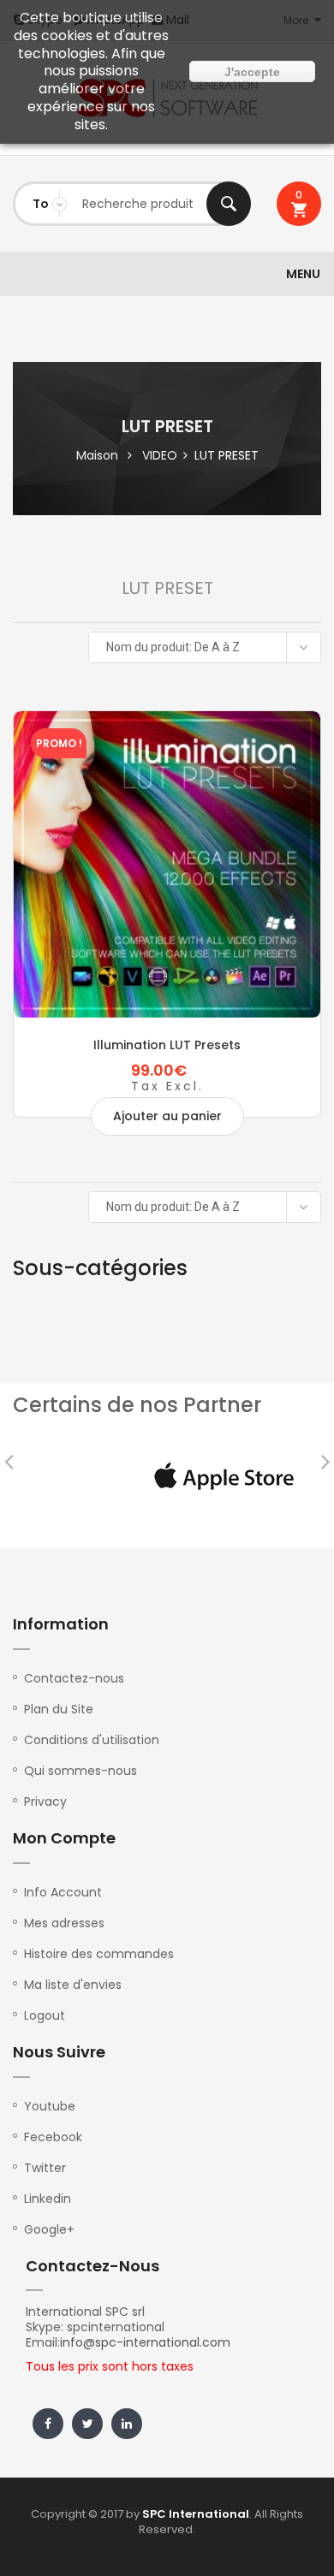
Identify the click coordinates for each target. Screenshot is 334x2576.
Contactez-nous (74, 1678)
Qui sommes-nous (81, 1771)
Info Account (63, 1892)
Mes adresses (64, 1923)
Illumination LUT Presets (167, 1045)
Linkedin (48, 2199)
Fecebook (53, 2137)
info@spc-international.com (145, 2342)
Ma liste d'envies (73, 1985)
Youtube (50, 2106)
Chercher (229, 204)
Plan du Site (59, 1709)
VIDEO (160, 455)
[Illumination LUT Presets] (167, 864)
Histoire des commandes (99, 1954)
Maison (97, 455)
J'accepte (252, 72)
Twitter (45, 2168)
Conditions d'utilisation (92, 1740)
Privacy (45, 1801)
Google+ (49, 2229)
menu (303, 274)
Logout (45, 2015)
